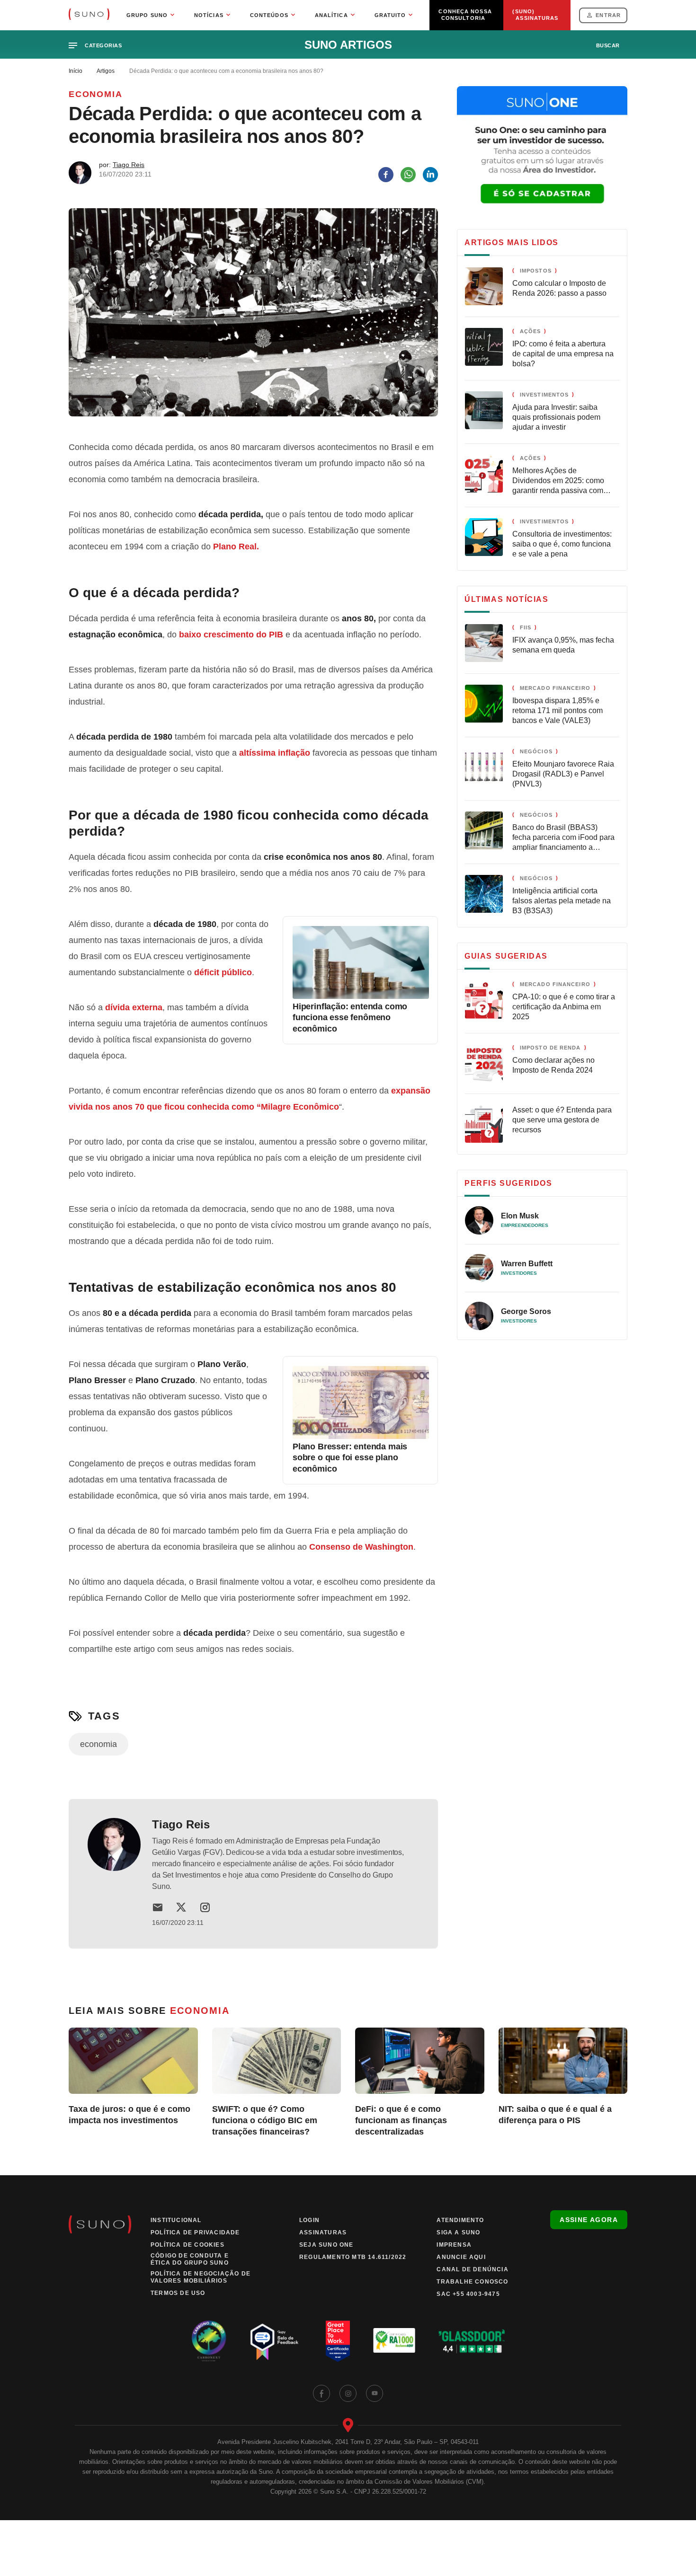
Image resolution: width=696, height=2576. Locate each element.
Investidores (519, 1273)
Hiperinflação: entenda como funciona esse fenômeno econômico (350, 1018)
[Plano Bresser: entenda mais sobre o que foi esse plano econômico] (361, 1436)
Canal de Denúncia (472, 2269)
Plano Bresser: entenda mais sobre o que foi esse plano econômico (350, 1458)
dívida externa (134, 1007)
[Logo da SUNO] (89, 15)
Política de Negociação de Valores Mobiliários (201, 2277)
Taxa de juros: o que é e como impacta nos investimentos (129, 2115)
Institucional (176, 2220)
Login (309, 2220)
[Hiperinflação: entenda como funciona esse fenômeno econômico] (361, 996)
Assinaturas (323, 2232)
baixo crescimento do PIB (231, 635)
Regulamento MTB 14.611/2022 (353, 2257)
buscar (608, 45)
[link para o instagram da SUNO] (348, 2393)
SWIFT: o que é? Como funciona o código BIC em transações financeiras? (265, 2120)
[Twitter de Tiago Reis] (181, 1907)
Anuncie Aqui (461, 2257)
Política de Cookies (187, 2245)
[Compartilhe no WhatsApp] (408, 175)
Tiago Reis (129, 165)
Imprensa (454, 2245)
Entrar (608, 15)
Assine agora (589, 2220)
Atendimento (460, 2220)
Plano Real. (236, 547)
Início (76, 71)
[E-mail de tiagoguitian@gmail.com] (158, 1907)
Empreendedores (525, 1225)
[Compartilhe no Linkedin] (430, 175)
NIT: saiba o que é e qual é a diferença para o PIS (555, 2115)
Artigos (106, 71)
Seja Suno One (326, 2245)
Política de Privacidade (195, 2232)
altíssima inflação (275, 753)
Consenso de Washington (361, 1547)
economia (98, 1744)
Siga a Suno (458, 2232)
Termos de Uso (178, 2293)
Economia (95, 94)
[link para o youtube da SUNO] (375, 2393)
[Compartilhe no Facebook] (386, 175)
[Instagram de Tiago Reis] (205, 1907)
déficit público (223, 972)
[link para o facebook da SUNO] (321, 2393)
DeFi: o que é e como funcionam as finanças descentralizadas (401, 2120)
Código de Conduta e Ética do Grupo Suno (190, 2259)
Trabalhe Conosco (472, 2282)
